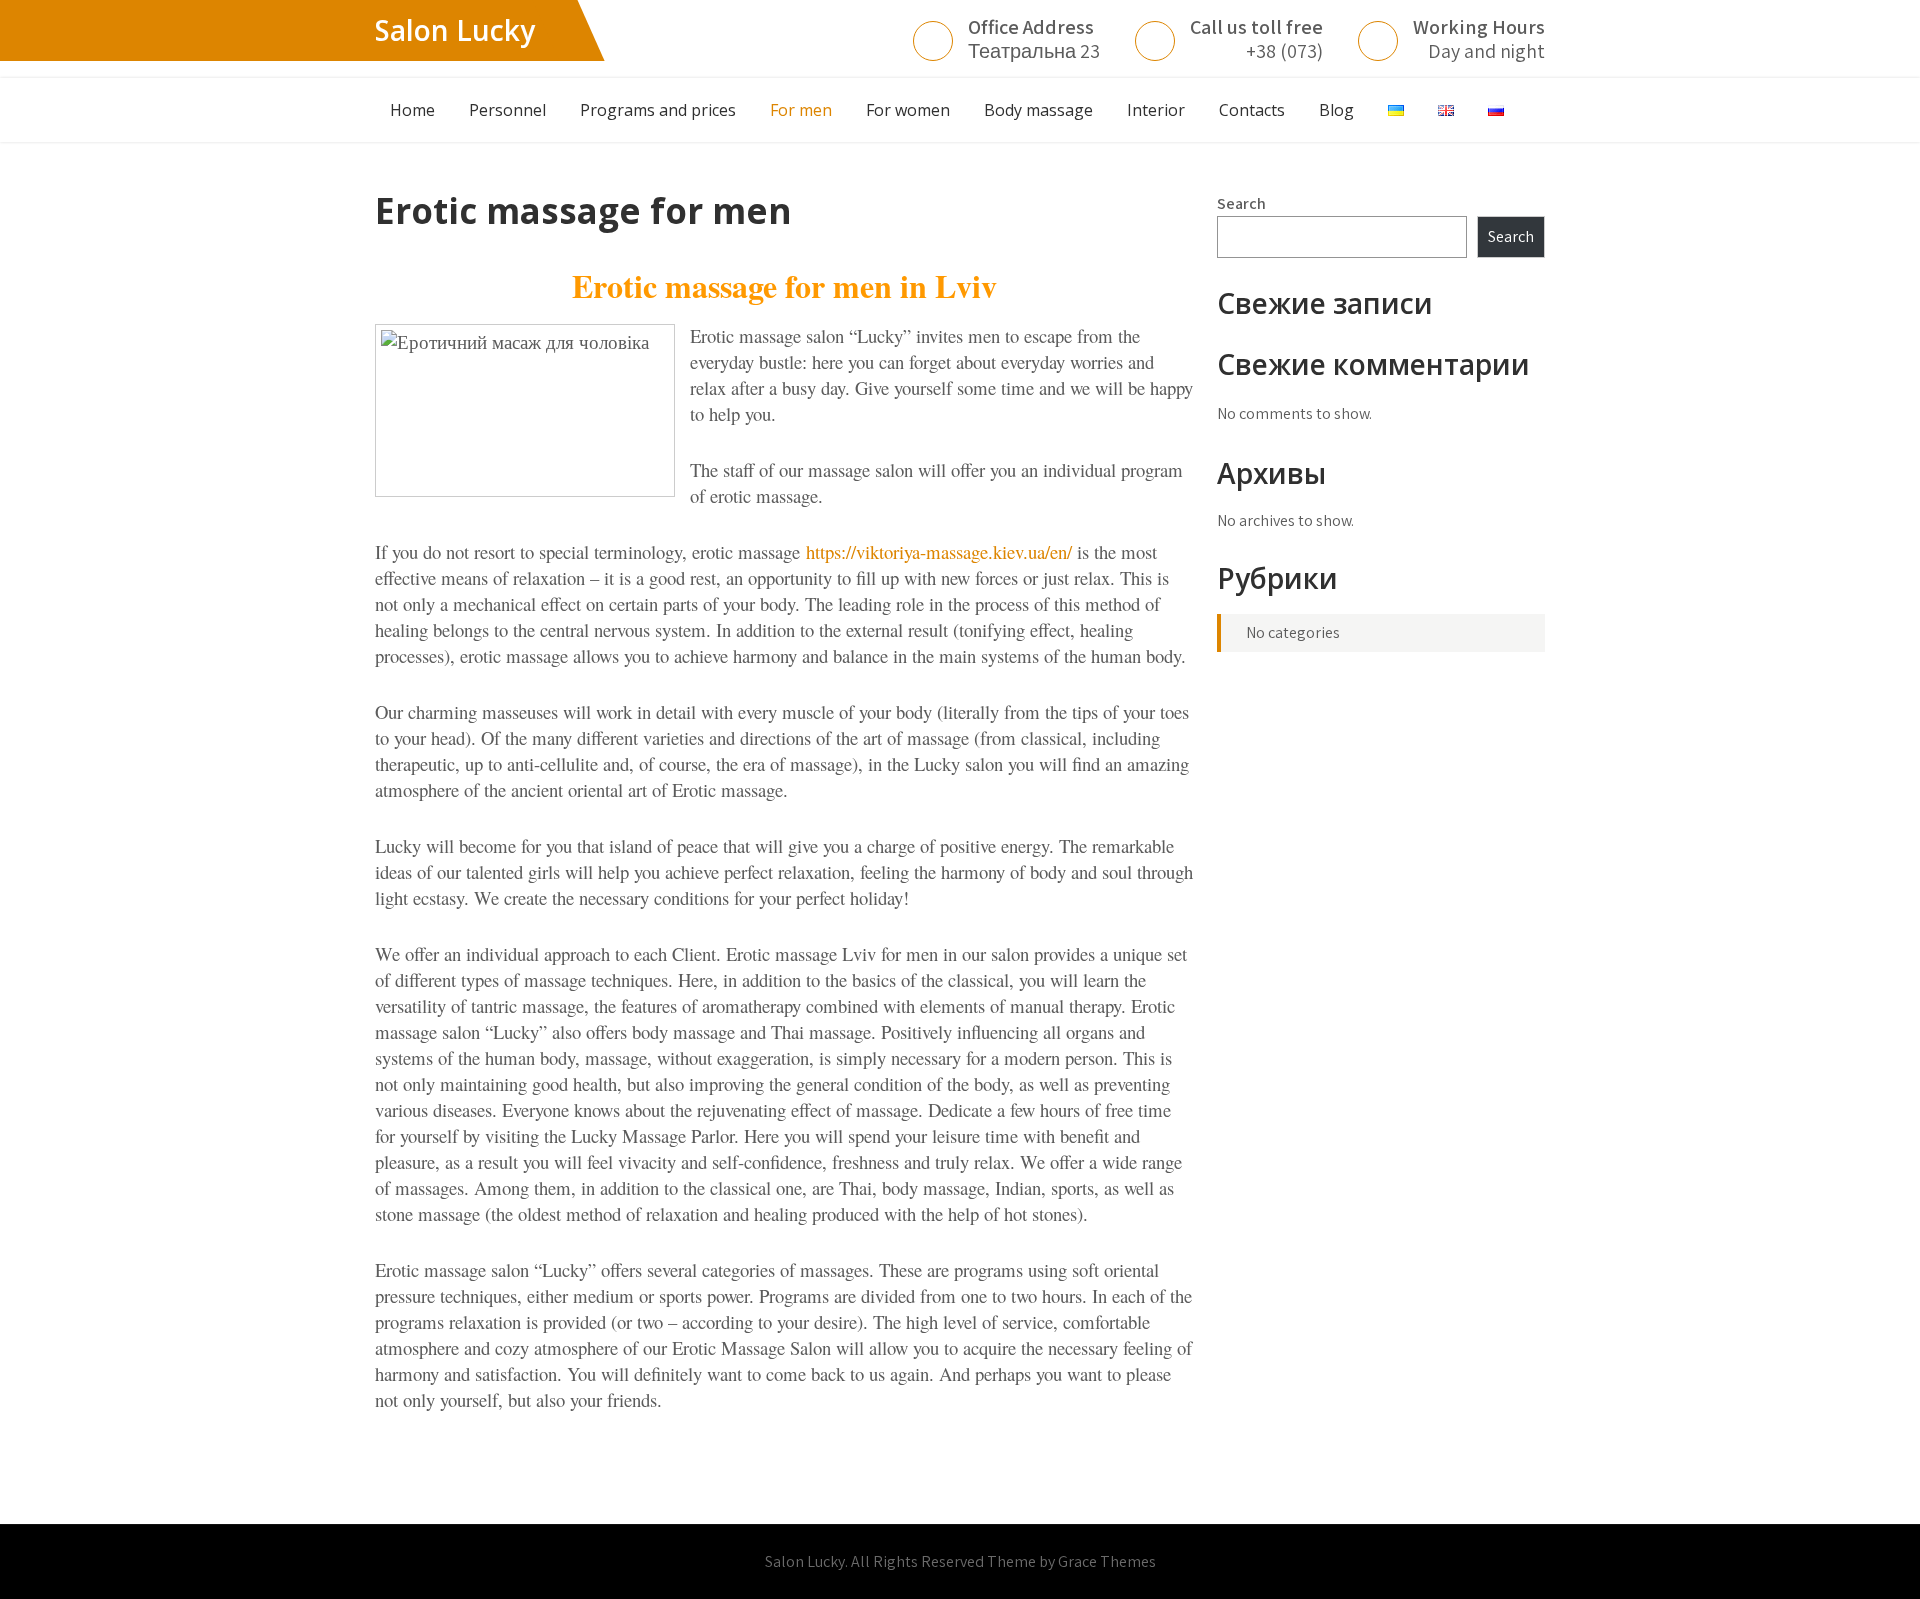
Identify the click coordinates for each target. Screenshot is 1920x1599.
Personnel (507, 110)
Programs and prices (658, 110)
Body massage (1038, 110)
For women (908, 110)
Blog (1336, 110)
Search (1241, 203)
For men (801, 110)
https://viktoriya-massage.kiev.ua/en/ (939, 551)
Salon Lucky (455, 30)
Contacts (1252, 110)
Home (412, 110)
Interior (1156, 110)
